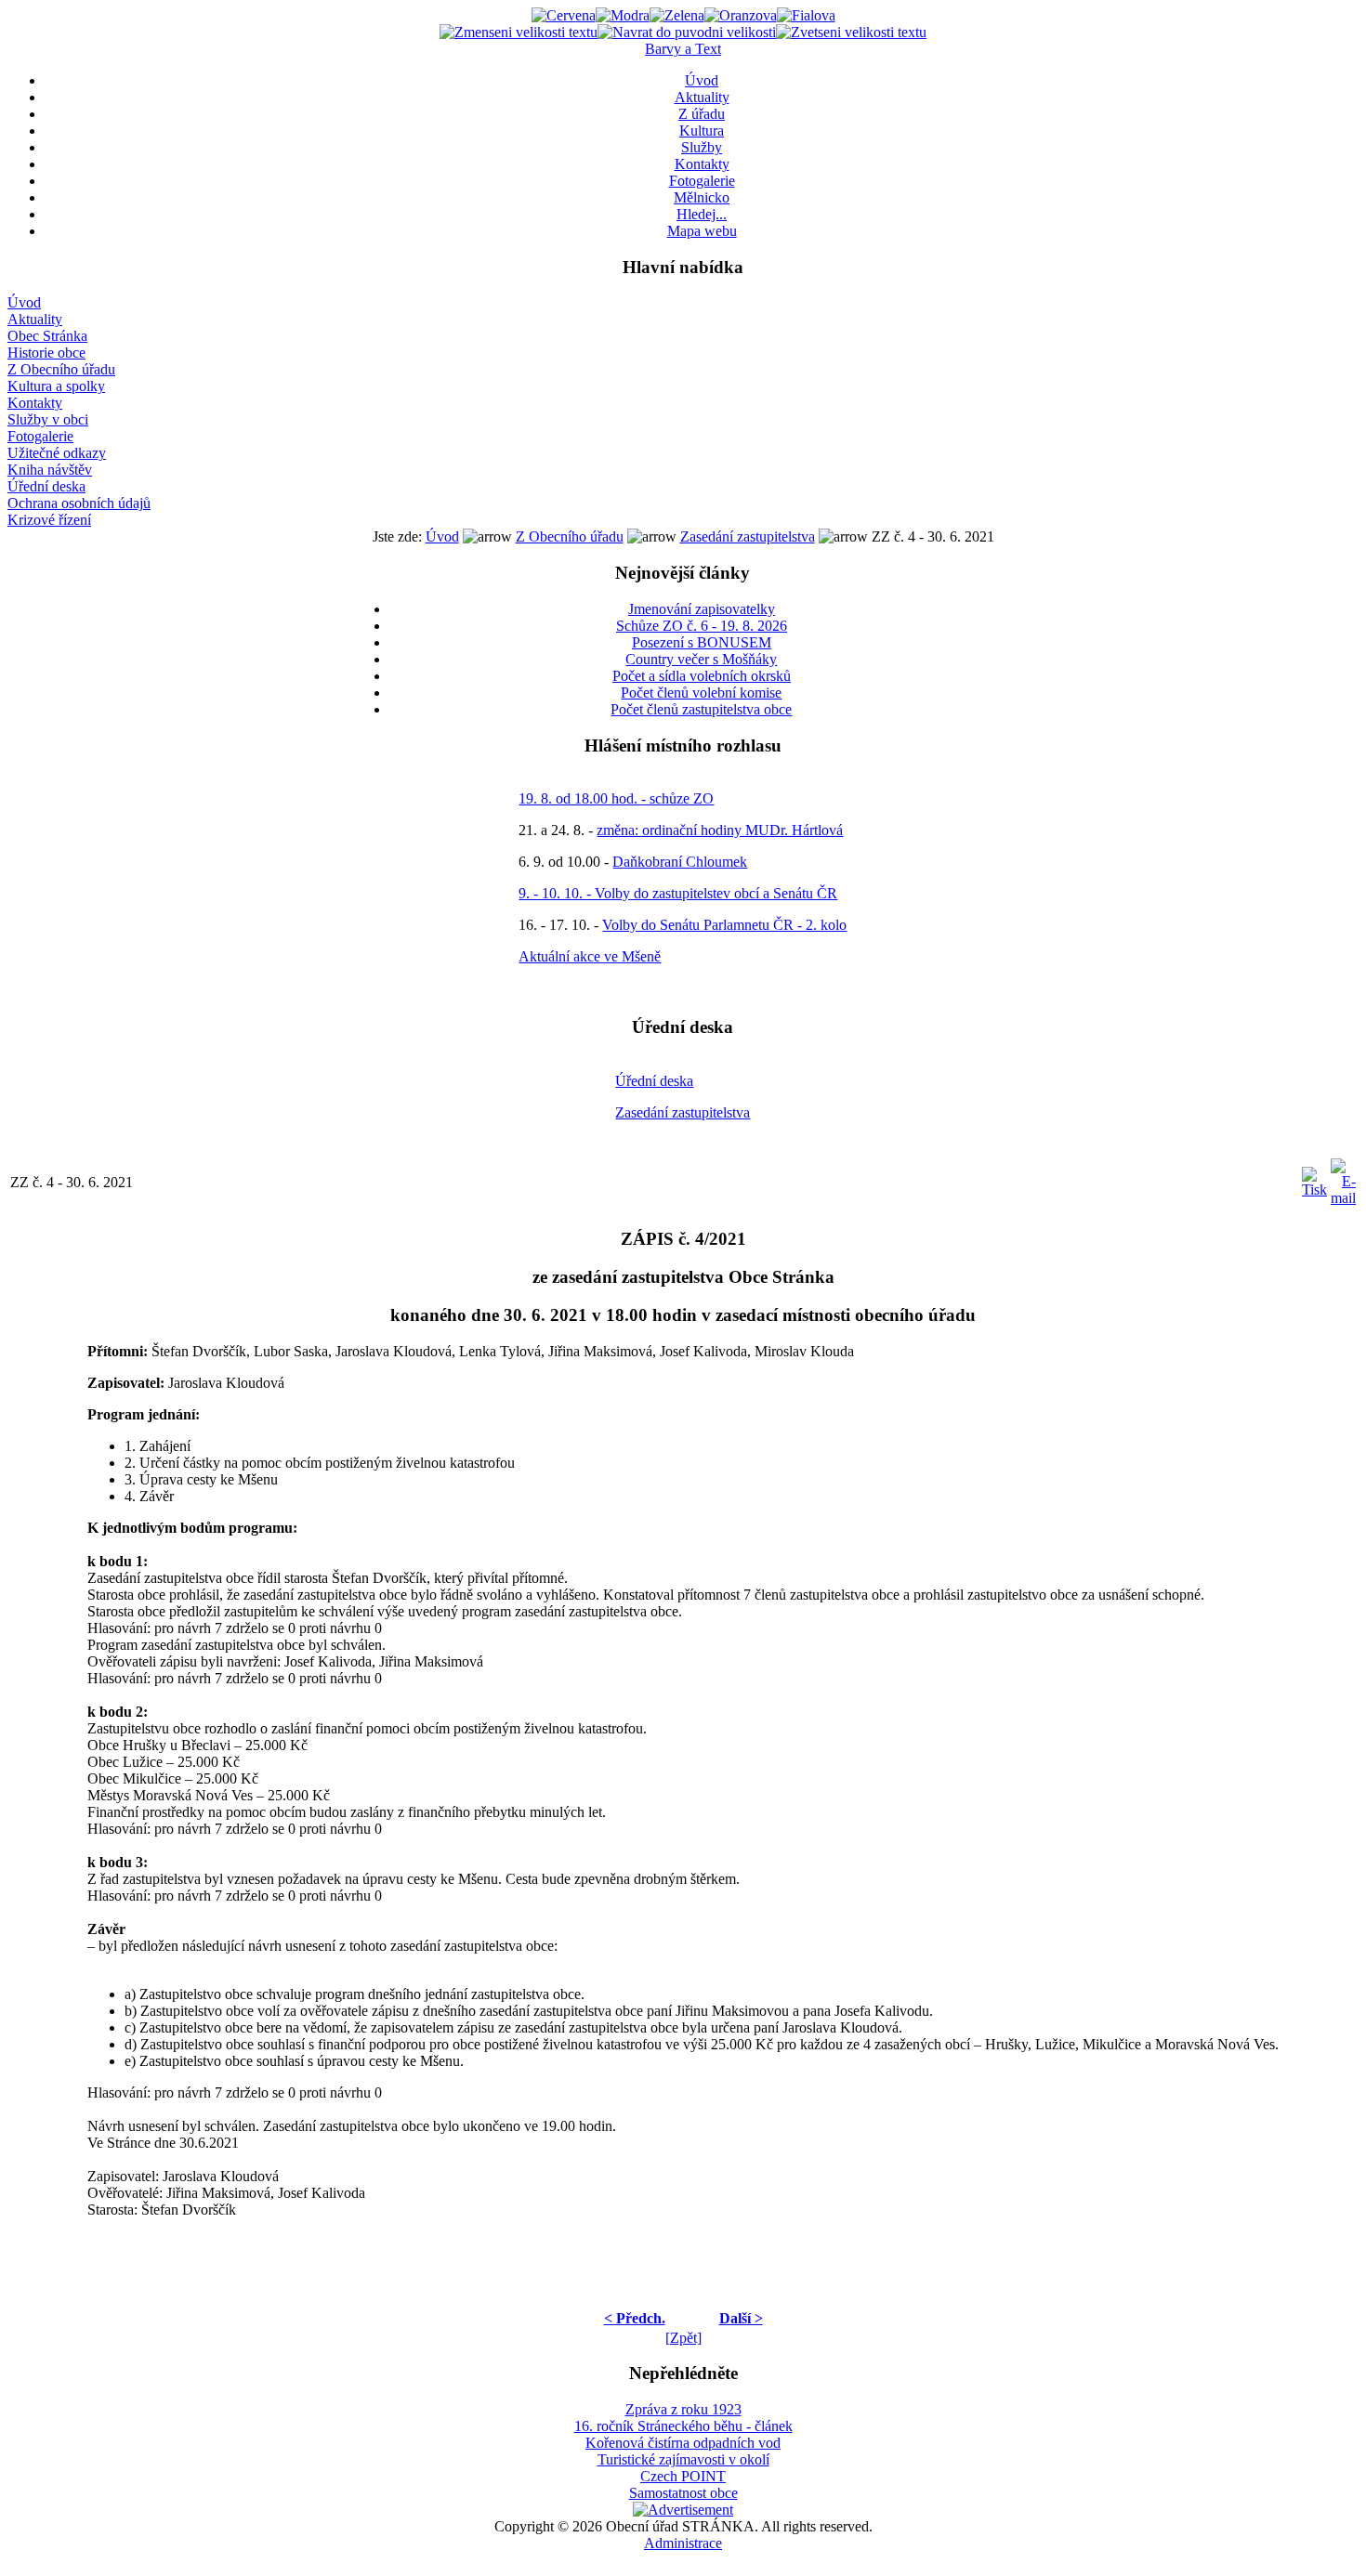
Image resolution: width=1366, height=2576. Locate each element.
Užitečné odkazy (57, 453)
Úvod (702, 80)
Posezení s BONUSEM (702, 642)
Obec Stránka (47, 336)
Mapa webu (702, 231)
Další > (741, 2318)
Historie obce (46, 353)
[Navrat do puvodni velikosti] (687, 32)
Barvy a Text (683, 49)
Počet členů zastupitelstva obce (701, 709)
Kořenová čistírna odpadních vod (683, 2443)
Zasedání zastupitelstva (748, 536)
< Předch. (635, 2318)
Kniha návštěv (50, 470)
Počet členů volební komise (701, 693)
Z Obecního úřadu (61, 369)
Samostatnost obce (683, 2493)
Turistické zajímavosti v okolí (683, 2459)
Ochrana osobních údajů (79, 503)
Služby (702, 147)
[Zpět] (683, 2338)
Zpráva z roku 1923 (683, 2409)
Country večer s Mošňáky (701, 659)
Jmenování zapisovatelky (702, 609)
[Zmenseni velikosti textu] (519, 32)
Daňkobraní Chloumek (680, 862)
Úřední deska (46, 486)
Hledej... (702, 214)
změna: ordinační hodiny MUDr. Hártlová (720, 830)
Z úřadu (702, 114)
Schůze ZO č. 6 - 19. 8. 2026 (702, 626)
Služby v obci (48, 419)
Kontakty (702, 164)
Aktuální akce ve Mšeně (590, 956)
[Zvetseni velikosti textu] (851, 32)
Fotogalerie (702, 181)
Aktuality (702, 97)
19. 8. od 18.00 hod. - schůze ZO (616, 798)
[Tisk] (1314, 1177)
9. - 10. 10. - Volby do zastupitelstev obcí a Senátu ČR (678, 893)
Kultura (702, 131)
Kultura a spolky (56, 386)
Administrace (683, 2543)
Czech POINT (683, 2476)
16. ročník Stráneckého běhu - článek (683, 2426)
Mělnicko (702, 197)
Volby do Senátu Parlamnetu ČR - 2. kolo (724, 925)
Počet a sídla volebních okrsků (702, 676)
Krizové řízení (49, 520)
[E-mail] (1343, 1177)
